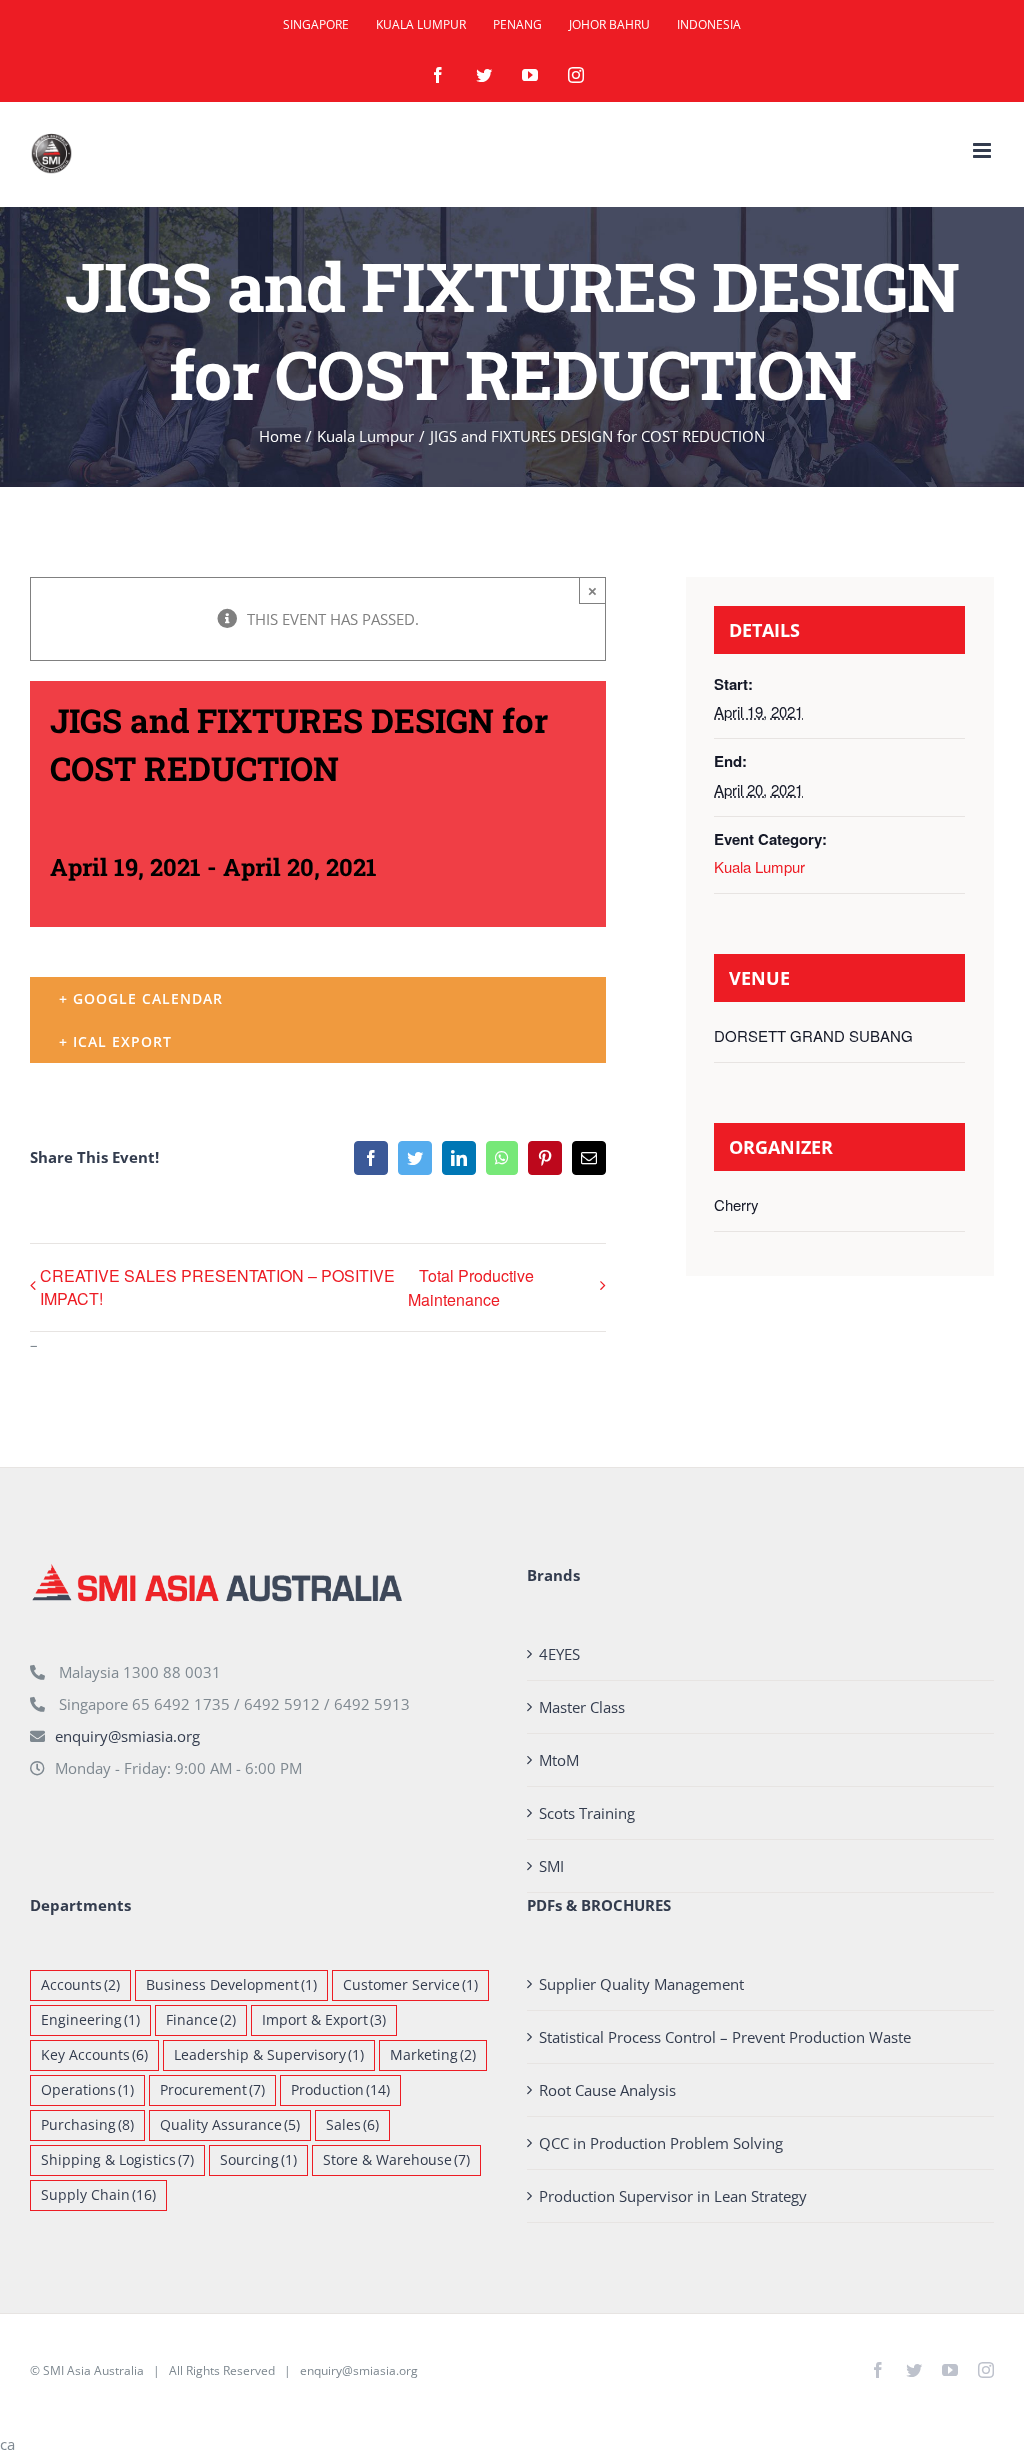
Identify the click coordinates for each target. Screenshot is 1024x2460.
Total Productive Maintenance (471, 1287)
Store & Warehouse (396, 2160)
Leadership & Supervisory (269, 2055)
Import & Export (324, 2020)
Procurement (212, 2090)
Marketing (433, 2055)
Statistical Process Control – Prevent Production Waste (725, 2037)
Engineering (90, 2020)
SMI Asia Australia (93, 2370)
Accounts (80, 1985)
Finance (201, 2020)
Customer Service (410, 1985)
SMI (551, 1866)
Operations (87, 2090)
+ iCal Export (115, 1041)
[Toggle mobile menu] (983, 150)
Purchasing (87, 2125)
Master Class (582, 1707)
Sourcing (258, 2160)
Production (340, 2090)
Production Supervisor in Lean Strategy (673, 2196)
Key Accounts (94, 2055)
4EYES (559, 1654)
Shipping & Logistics (117, 2160)
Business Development (231, 1985)
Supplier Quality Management (641, 1984)
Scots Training (587, 1813)
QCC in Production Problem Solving (661, 2143)
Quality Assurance (230, 2125)
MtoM (559, 1760)
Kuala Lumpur (759, 866)
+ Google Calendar (141, 998)
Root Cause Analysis (607, 2090)
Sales (352, 2125)
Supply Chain (98, 2195)
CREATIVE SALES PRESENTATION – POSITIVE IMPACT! (217, 1287)
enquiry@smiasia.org (127, 1736)
